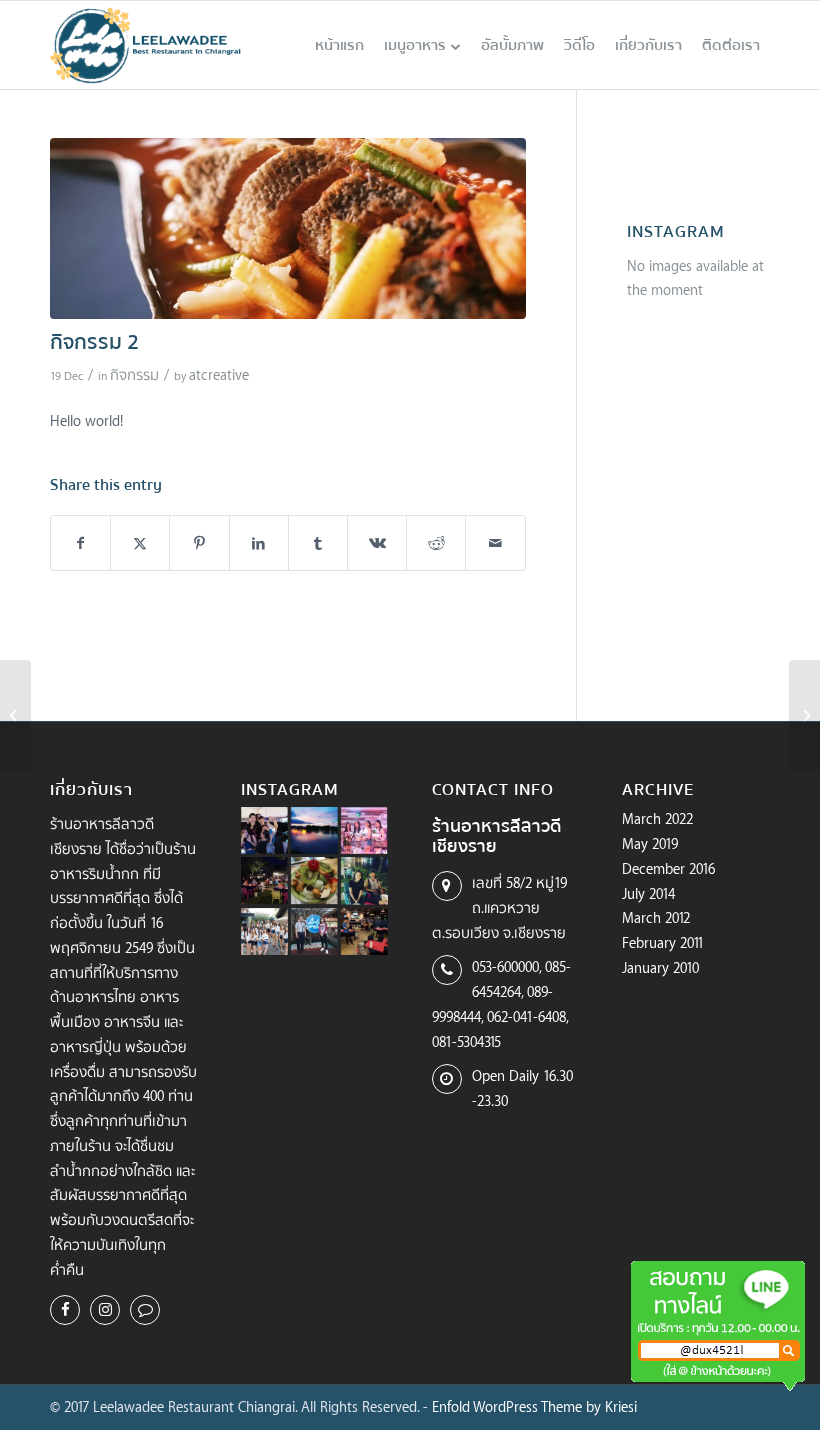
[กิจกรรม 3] (804, 715)
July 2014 (648, 893)
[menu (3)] (288, 228)
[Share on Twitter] (140, 543)
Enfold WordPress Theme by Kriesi (534, 1406)
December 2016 (668, 868)
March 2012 (656, 917)
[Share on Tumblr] (318, 543)
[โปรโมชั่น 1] (15, 715)
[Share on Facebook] (80, 543)
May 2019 (650, 843)
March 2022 (657, 818)
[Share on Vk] (377, 543)
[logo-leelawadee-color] (146, 45)
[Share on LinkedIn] (259, 543)
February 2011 (663, 942)
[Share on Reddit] (436, 543)
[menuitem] (339, 45)
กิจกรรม (134, 374)
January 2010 (660, 967)
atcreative (219, 374)
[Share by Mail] (495, 543)
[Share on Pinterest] (199, 543)
